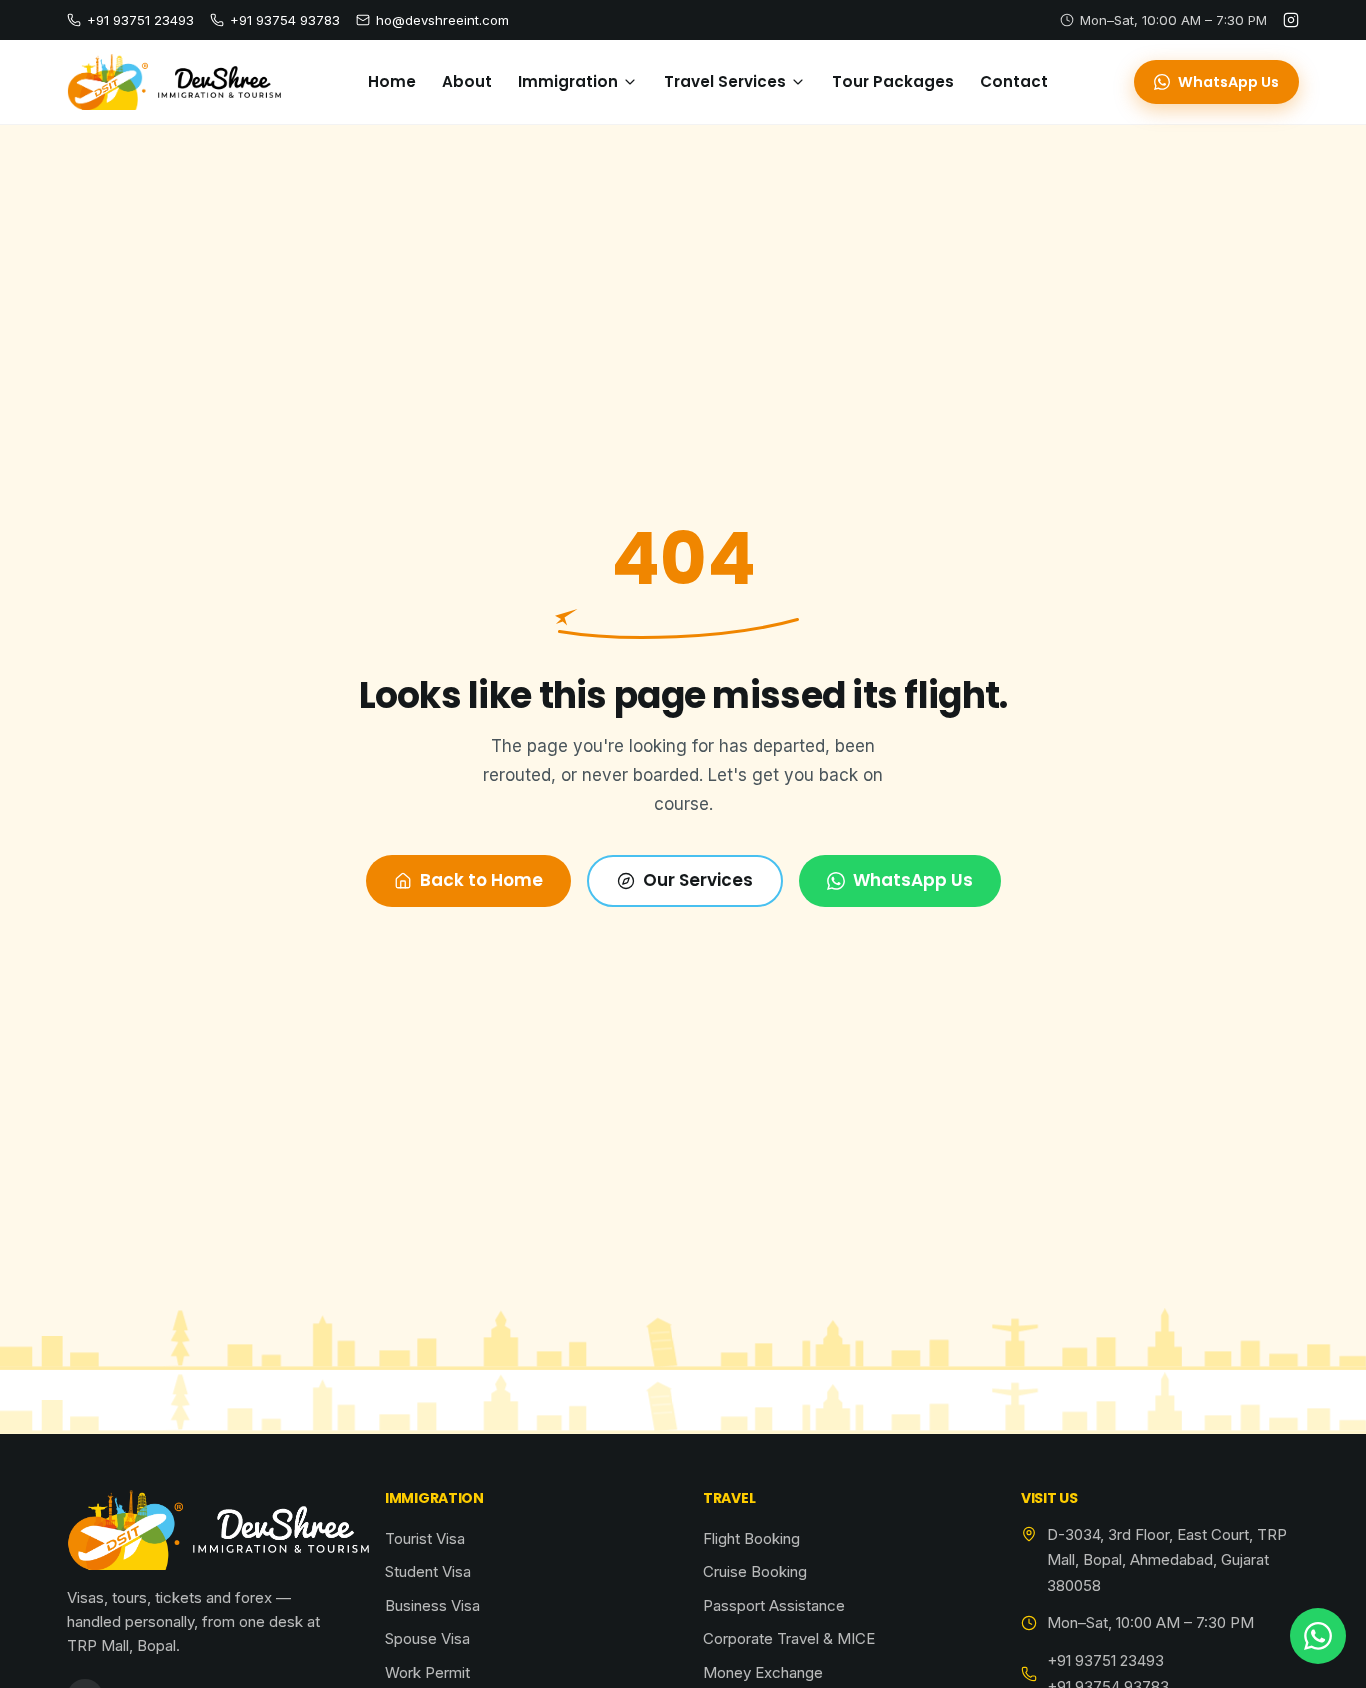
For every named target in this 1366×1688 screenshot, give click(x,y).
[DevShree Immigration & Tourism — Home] (174, 82)
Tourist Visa (425, 1538)
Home (392, 81)
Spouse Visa (427, 1638)
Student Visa (428, 1571)
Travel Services (725, 81)
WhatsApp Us (1228, 82)
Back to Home (481, 880)
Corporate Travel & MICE (789, 1638)
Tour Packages (893, 81)
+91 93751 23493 (140, 20)
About (467, 81)
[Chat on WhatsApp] (1318, 1636)
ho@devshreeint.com (442, 20)
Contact (1014, 81)
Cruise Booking (755, 1571)
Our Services (698, 880)
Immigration (568, 81)
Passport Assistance (774, 1605)
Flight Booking (751, 1538)
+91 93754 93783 (285, 20)
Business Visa (432, 1605)
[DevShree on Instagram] (1291, 20)
